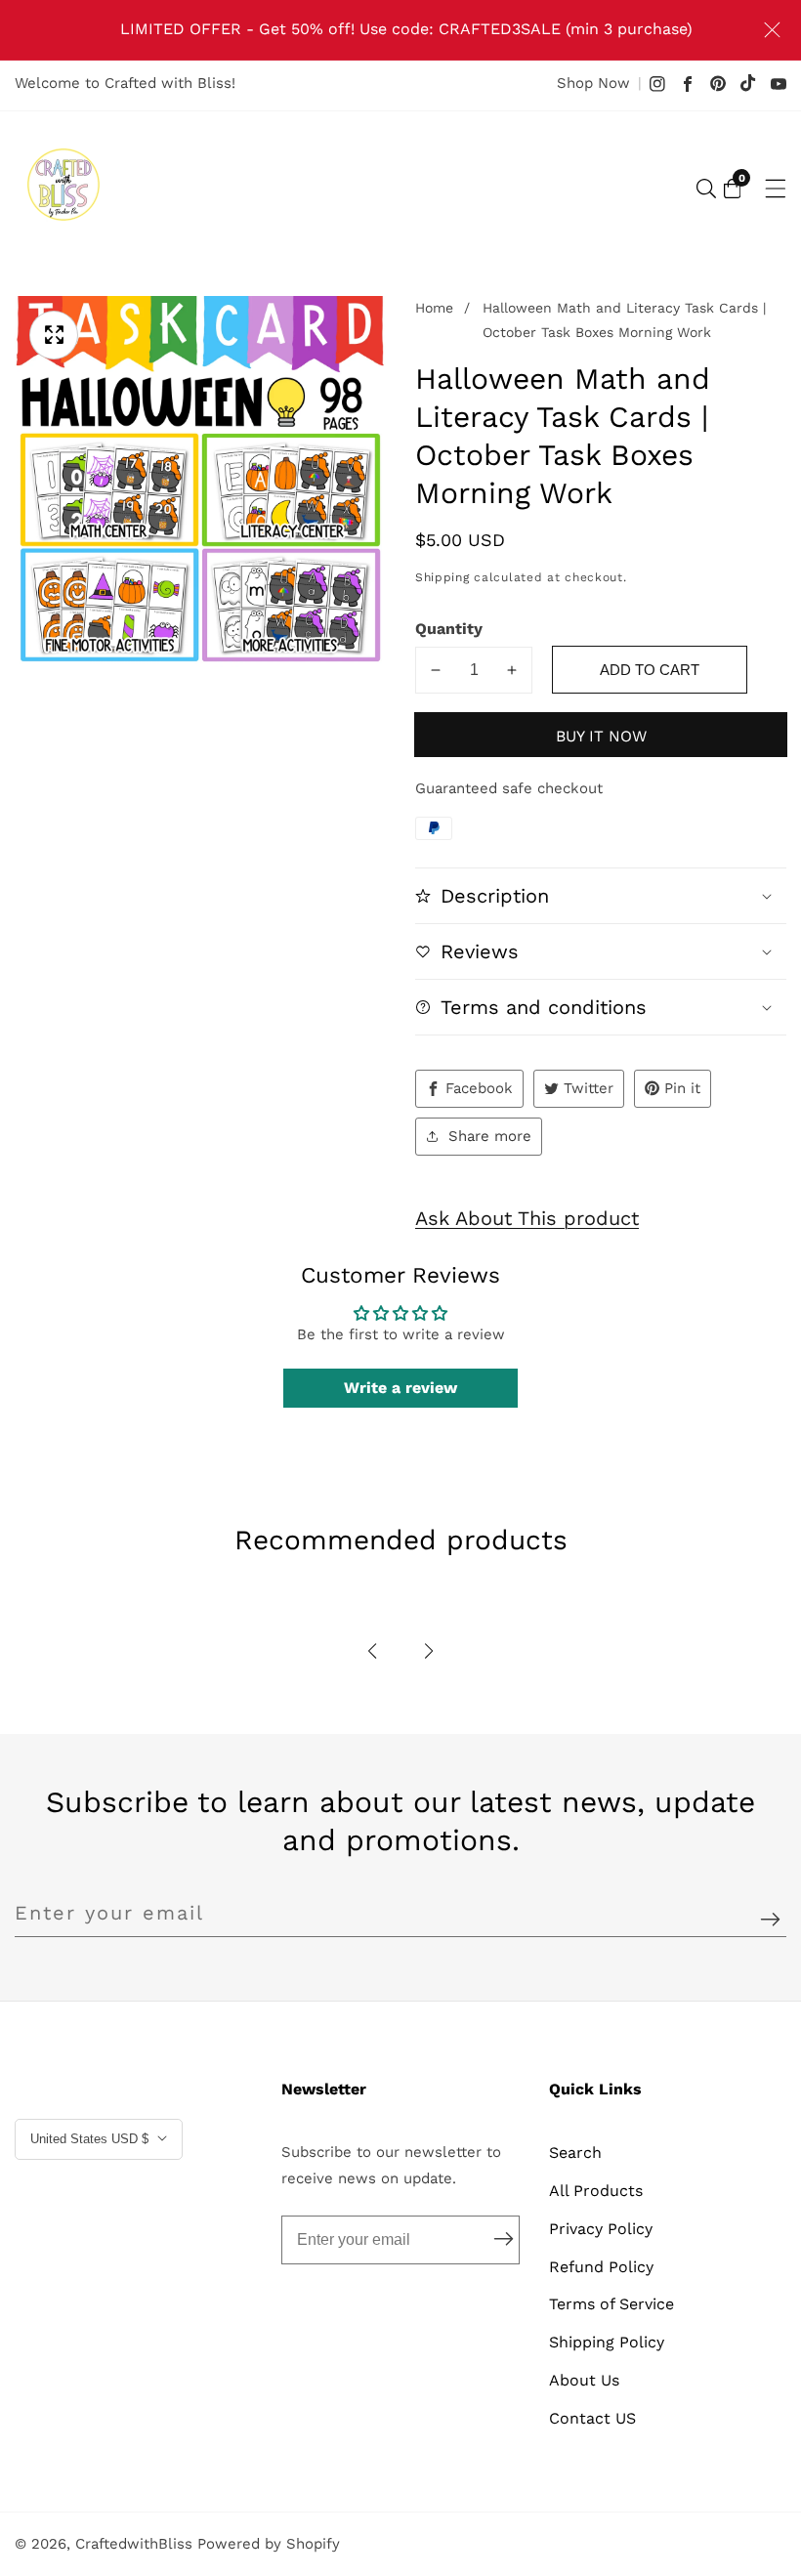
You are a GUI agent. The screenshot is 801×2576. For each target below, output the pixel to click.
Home (434, 308)
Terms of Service (611, 2304)
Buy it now (601, 736)
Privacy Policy (601, 2229)
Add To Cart (650, 670)
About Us (584, 2380)
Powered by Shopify (269, 2544)
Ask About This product (527, 1218)
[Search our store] (706, 189)
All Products (596, 2191)
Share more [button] (490, 1136)
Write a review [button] (400, 1388)
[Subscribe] (770, 1920)
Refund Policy (601, 2267)
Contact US (592, 2418)
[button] (372, 1651)
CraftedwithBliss (134, 2544)
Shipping (443, 577)
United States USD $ (91, 2139)
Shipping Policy (607, 2342)
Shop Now (593, 83)
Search (575, 2153)
